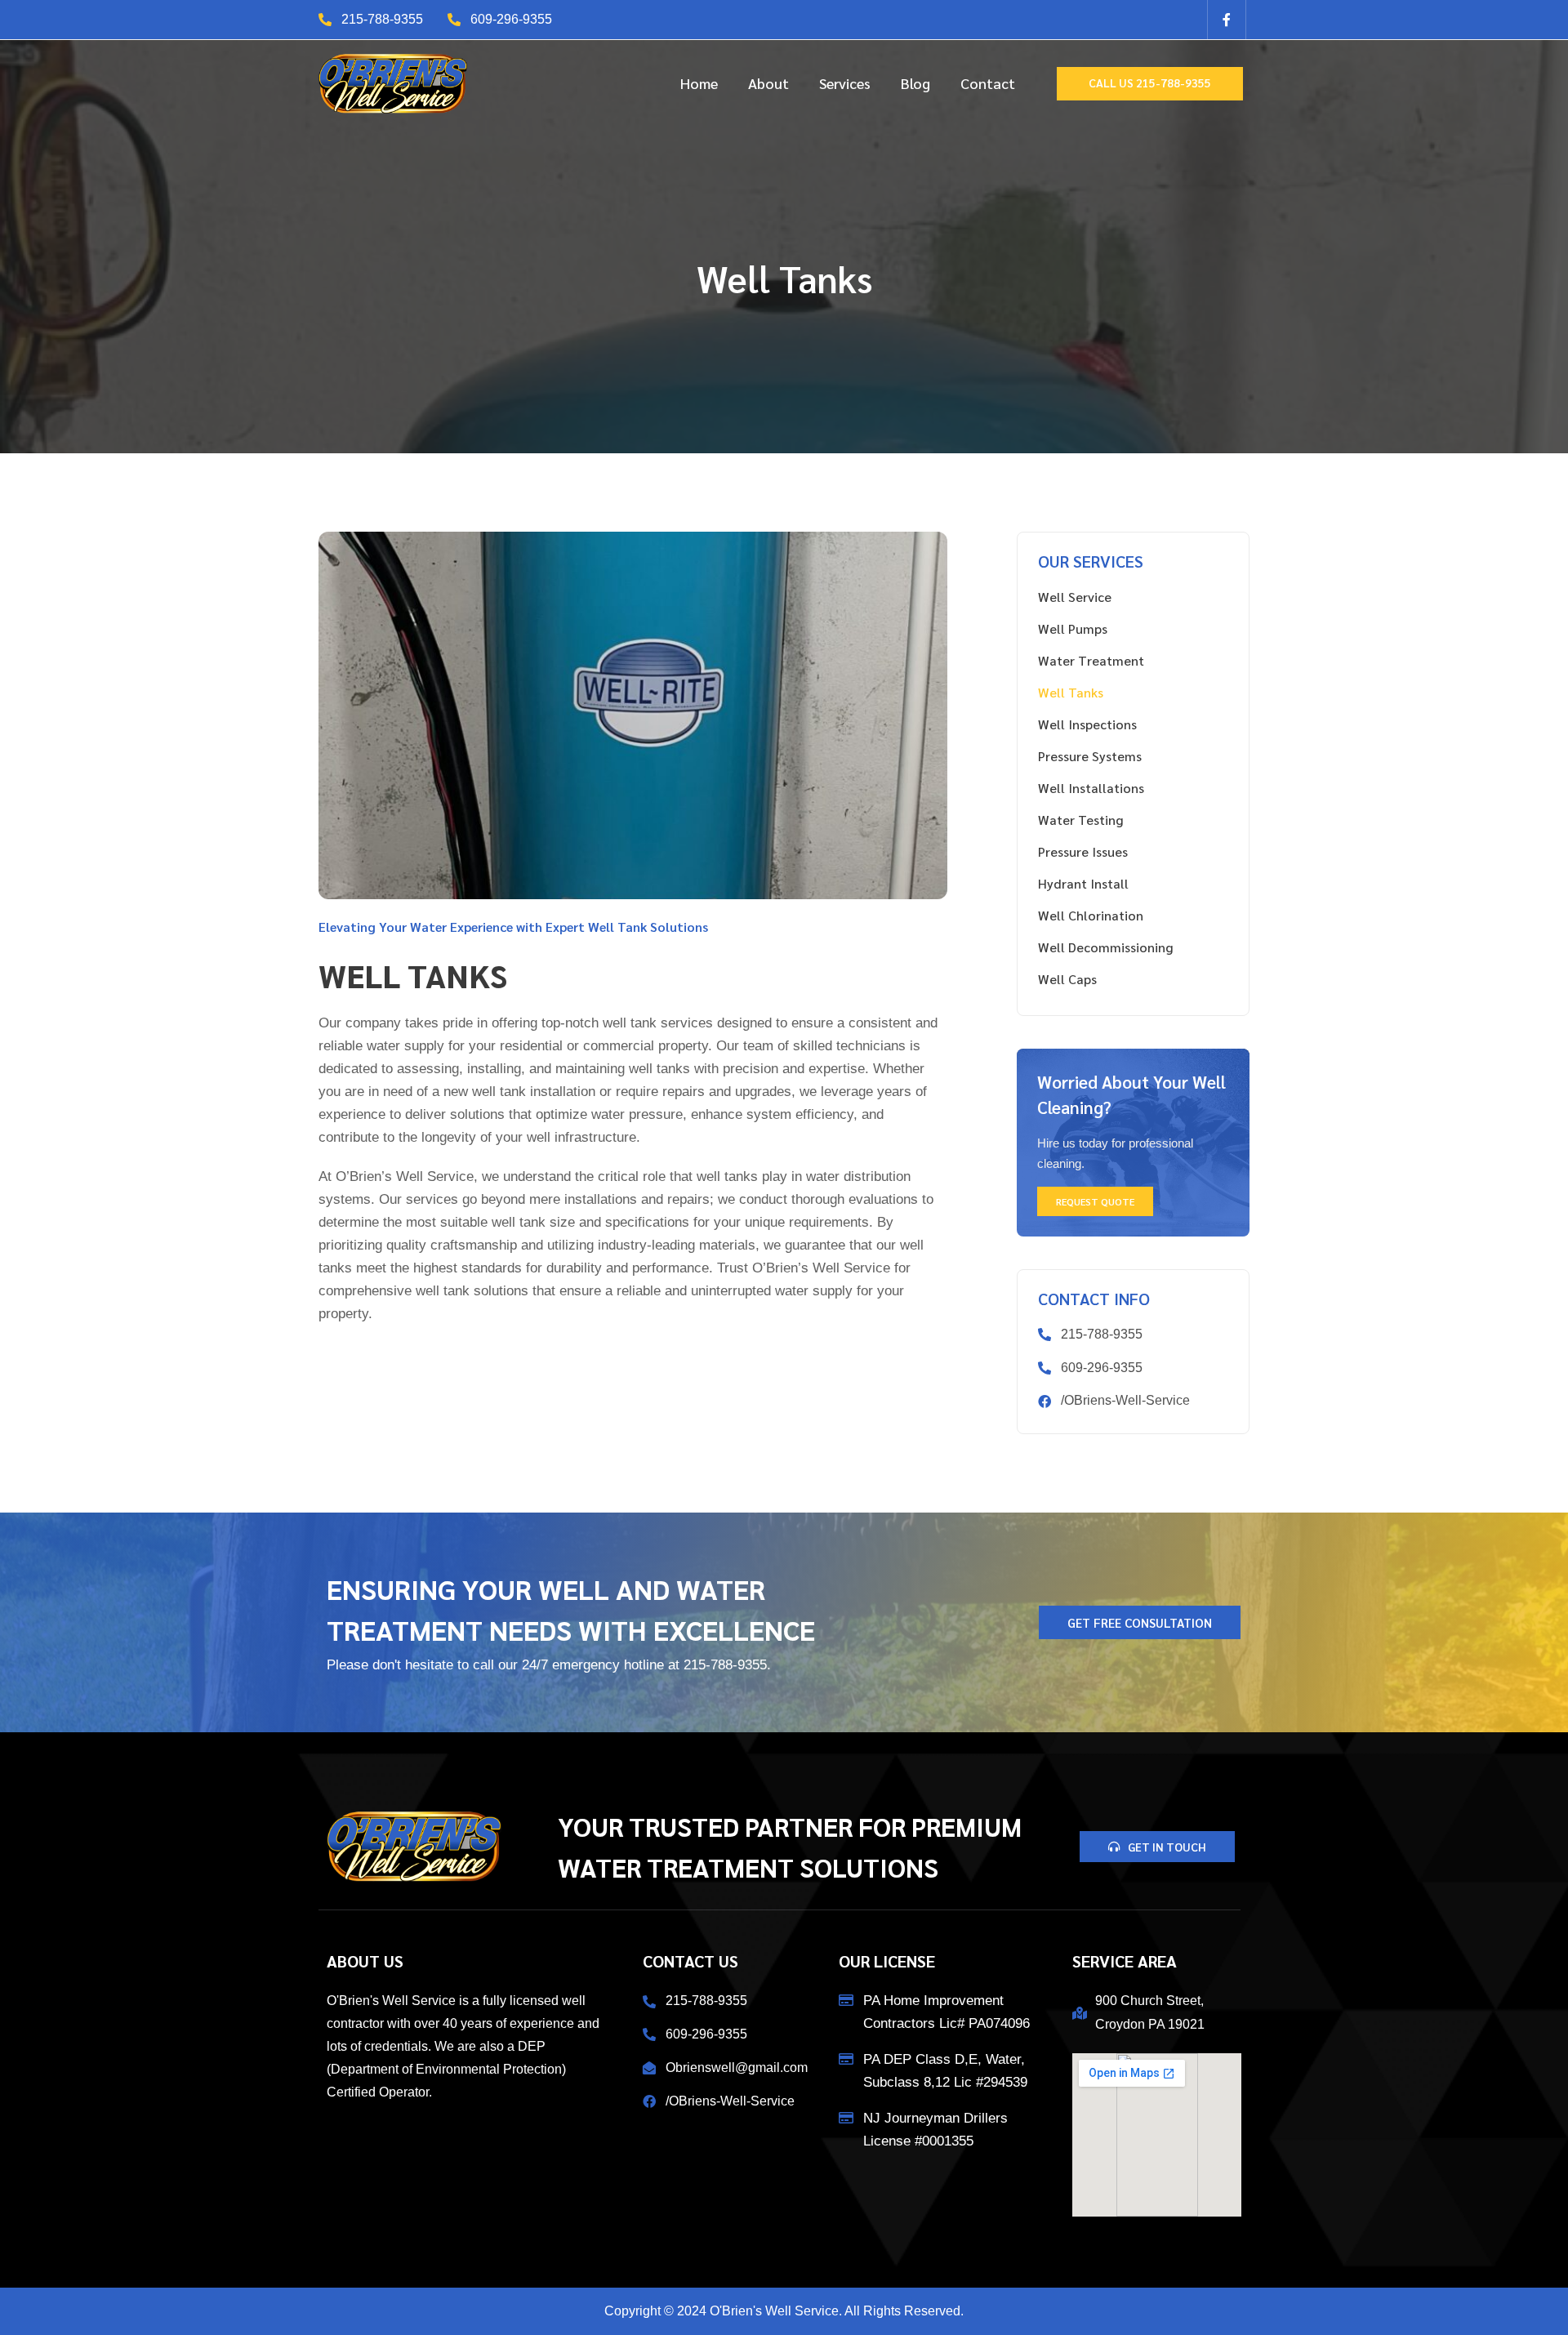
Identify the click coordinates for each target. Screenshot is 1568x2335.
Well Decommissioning (1105, 947)
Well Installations (1091, 788)
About (768, 83)
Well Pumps (1073, 628)
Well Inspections (1087, 724)
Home (699, 83)
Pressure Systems (1090, 756)
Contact (988, 83)
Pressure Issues (1083, 851)
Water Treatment (1091, 660)
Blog (915, 83)
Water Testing (1080, 820)
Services (845, 83)
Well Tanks (1071, 692)
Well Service (1075, 597)
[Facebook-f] (1227, 20)
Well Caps (1067, 979)
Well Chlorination (1091, 915)
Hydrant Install (1083, 883)
